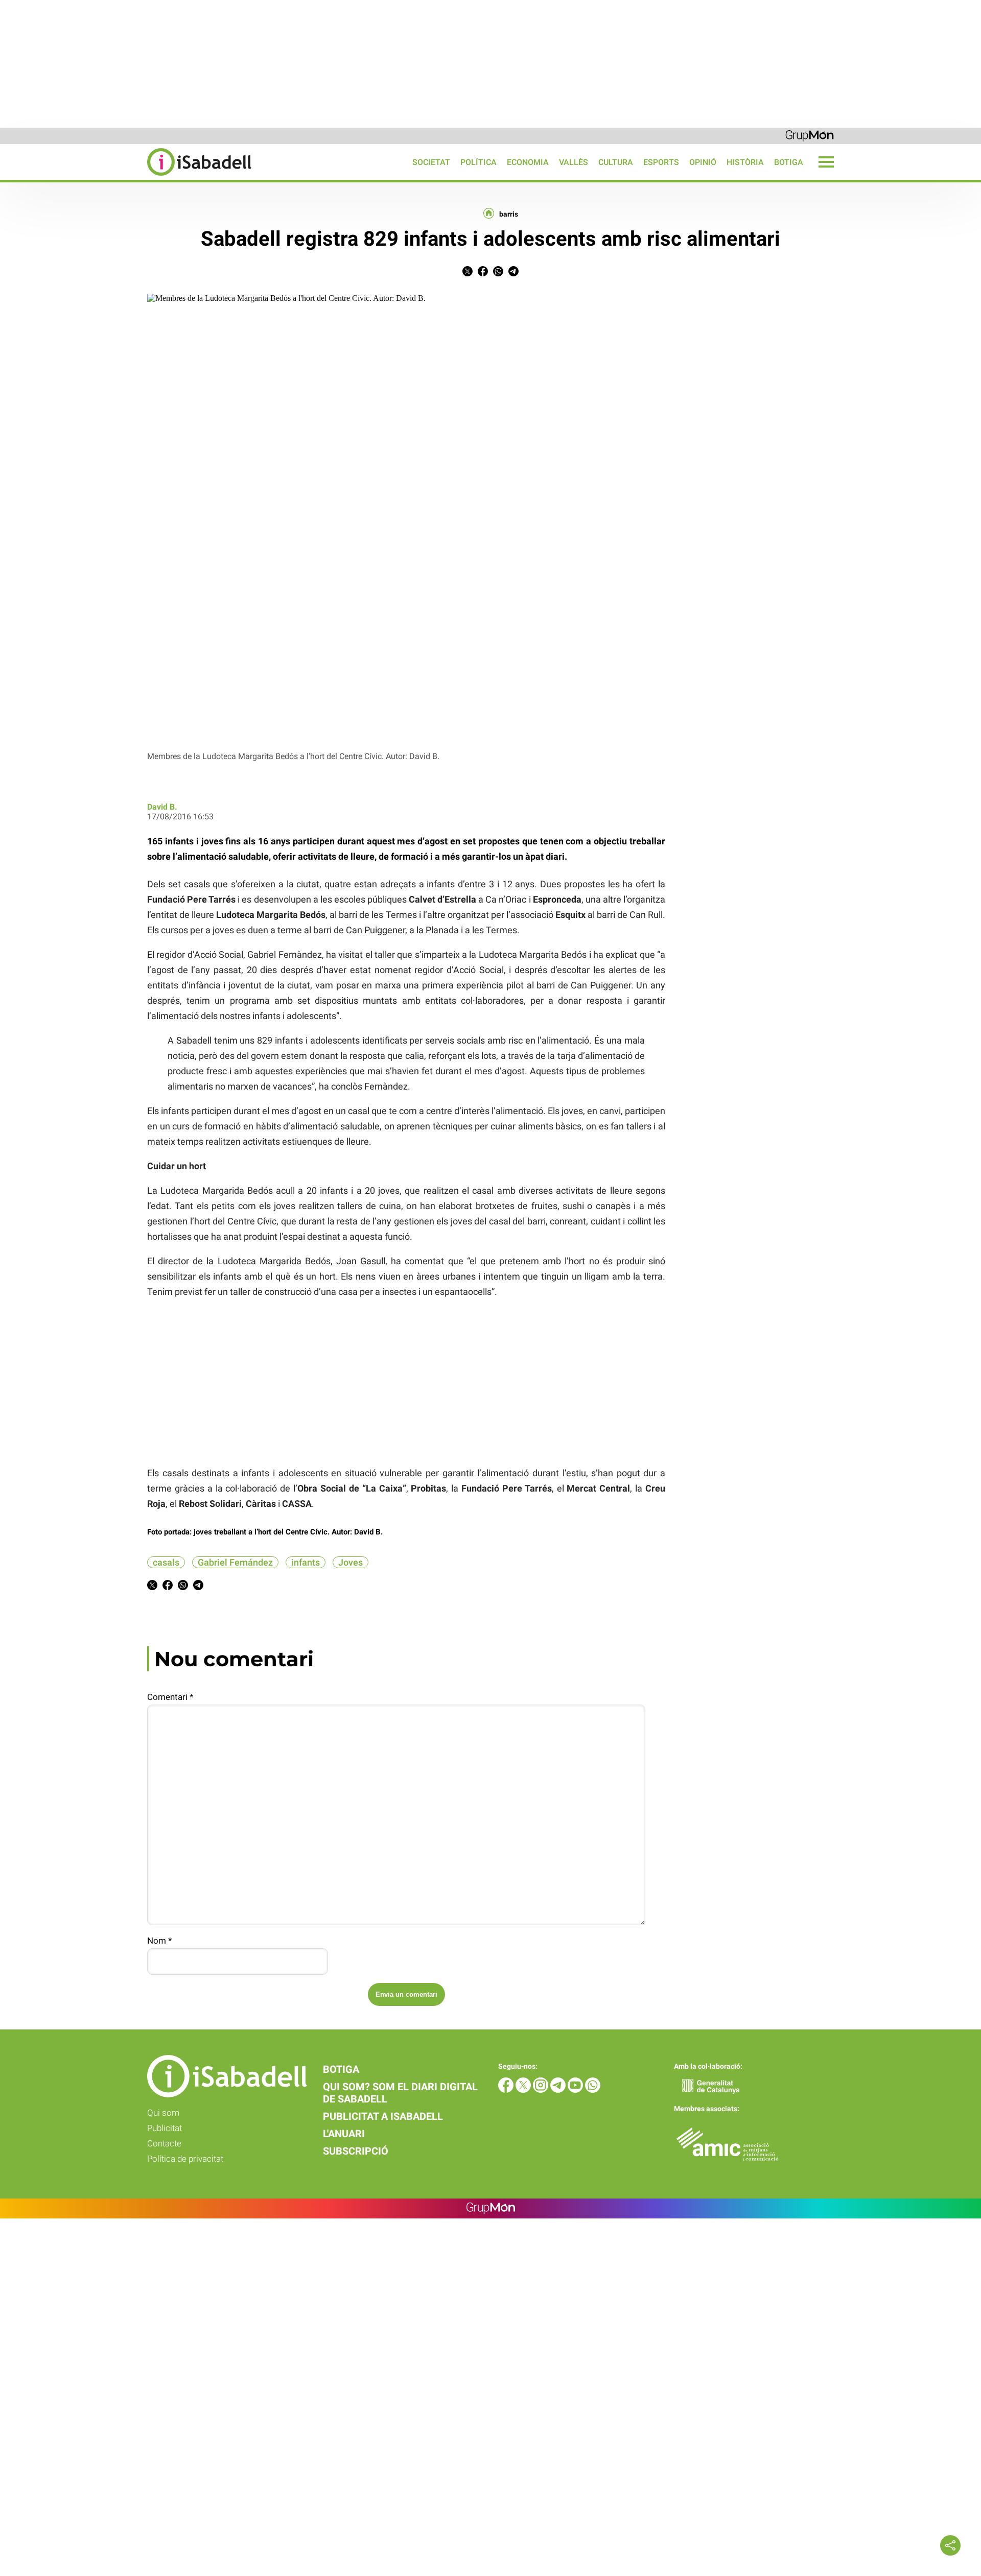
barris (509, 214)
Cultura (616, 162)
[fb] (507, 2090)
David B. (162, 807)
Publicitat (165, 2128)
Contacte (164, 2143)
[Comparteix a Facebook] (483, 274)
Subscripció (356, 2151)
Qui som (163, 2113)
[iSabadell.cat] (126, 177)
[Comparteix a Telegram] (513, 274)
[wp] (593, 2090)
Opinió (703, 162)
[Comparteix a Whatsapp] (498, 274)
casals (166, 1562)
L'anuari (344, 2134)
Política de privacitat (185, 2159)
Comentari (170, 1697)
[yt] (576, 2090)
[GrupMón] (810, 135)
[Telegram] (559, 2090)
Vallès (574, 162)
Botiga (789, 162)
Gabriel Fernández (235, 1562)
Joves (351, 1562)
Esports (661, 162)
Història (745, 162)
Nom (159, 1941)
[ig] (542, 2090)
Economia (528, 162)
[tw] (524, 2090)
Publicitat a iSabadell (383, 2116)
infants (306, 1562)
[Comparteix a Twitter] (468, 274)
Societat (431, 162)
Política (478, 162)
